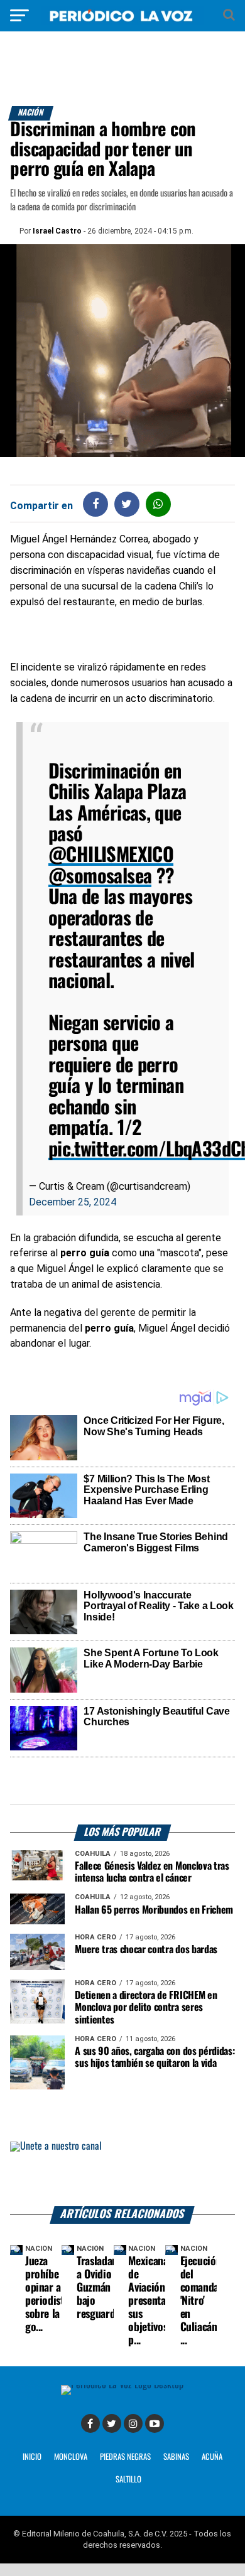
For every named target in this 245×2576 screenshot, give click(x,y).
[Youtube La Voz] (155, 2423)
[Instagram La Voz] (133, 2423)
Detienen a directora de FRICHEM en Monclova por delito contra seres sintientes (146, 2007)
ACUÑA (212, 2457)
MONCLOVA (71, 2457)
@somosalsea (100, 877)
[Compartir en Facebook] (95, 504)
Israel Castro (57, 231)
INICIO (32, 2457)
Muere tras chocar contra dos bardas (146, 1950)
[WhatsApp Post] (158, 504)
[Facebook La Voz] (90, 2423)
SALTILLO (128, 2480)
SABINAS (176, 2457)
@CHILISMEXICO (111, 855)
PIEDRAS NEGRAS (125, 2457)
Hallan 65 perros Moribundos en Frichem (154, 1910)
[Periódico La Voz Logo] (122, 22)
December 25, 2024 (73, 1202)
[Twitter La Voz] (112, 2423)
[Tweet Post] (127, 504)
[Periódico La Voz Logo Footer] (122, 2385)
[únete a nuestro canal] (122, 2174)
